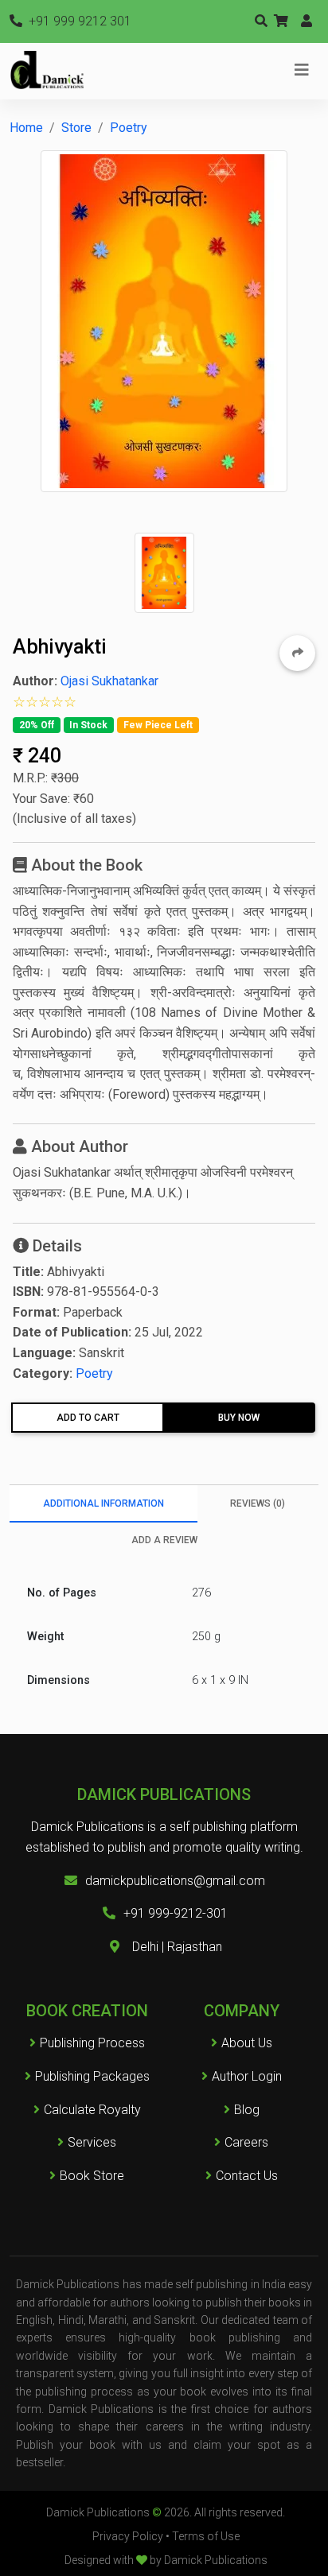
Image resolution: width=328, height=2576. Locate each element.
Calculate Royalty (92, 2110)
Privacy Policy (128, 2536)
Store (76, 128)
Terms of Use (206, 2536)
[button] (281, 21)
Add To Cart (88, 1418)
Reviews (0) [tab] (258, 1503)
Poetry (129, 128)
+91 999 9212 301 (78, 21)
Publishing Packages (92, 2076)
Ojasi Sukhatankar (109, 681)
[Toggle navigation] (302, 70)
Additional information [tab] (103, 1503)
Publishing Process (92, 2043)
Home (26, 128)
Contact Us (247, 2176)
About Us (247, 2043)
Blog (247, 2110)
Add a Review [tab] (164, 1540)
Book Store (92, 2176)
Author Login (247, 2076)
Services (92, 2142)
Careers (246, 2142)
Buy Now (239, 1418)
